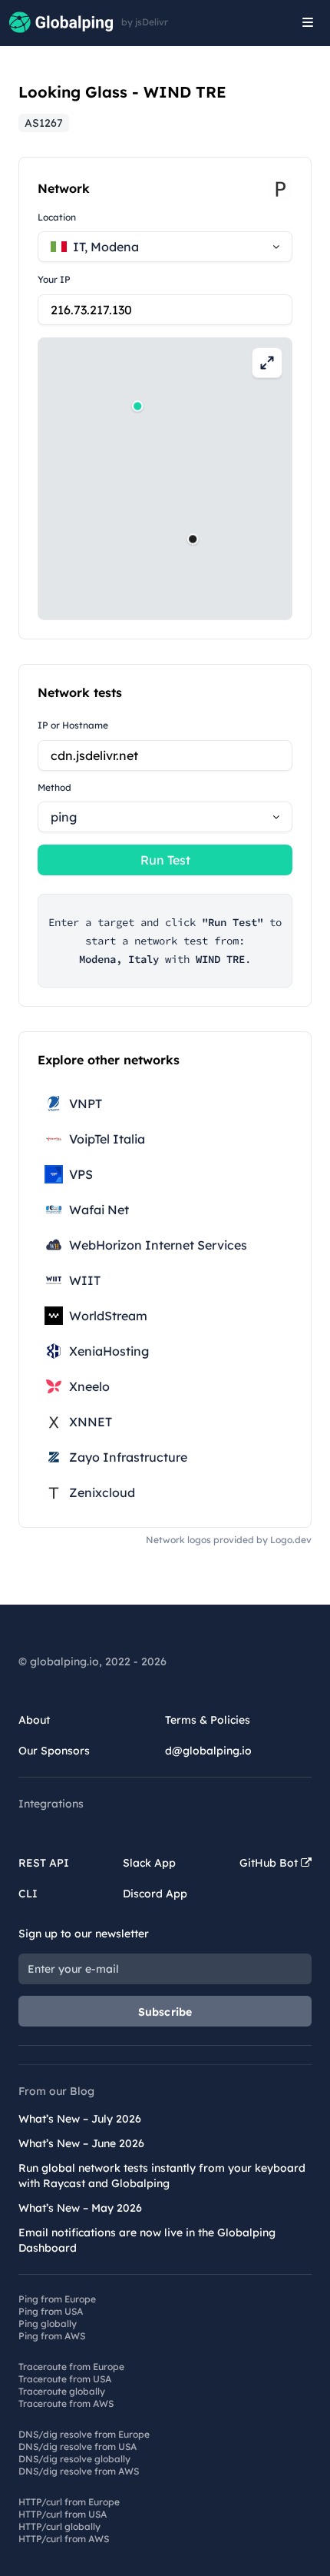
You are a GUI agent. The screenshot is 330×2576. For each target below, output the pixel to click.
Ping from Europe (57, 2299)
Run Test (165, 860)
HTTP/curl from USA (63, 2514)
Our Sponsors (54, 1751)
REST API (44, 1863)
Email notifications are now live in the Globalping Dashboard (147, 2240)
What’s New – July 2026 (80, 2119)
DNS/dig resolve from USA (78, 2447)
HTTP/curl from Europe (69, 2502)
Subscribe (165, 2012)
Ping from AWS (52, 2336)
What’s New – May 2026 (80, 2208)
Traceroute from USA (65, 2379)
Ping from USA (51, 2311)
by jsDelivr (145, 22)
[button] (193, 539)
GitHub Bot (270, 1863)
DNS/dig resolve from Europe (84, 2434)
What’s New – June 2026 (81, 2143)
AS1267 (44, 123)
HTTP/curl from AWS (64, 2539)
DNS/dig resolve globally (74, 2459)
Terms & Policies (208, 1720)
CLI (28, 1894)
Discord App (155, 1894)
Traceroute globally (62, 2391)
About (34, 1720)
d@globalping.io (208, 1751)
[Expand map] (267, 363)
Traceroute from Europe (71, 2367)
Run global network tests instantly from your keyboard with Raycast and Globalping (162, 2176)
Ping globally (48, 2324)
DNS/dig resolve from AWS (79, 2471)
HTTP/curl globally (59, 2526)
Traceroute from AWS (66, 2403)
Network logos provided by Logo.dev (229, 1540)
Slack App (149, 1863)
